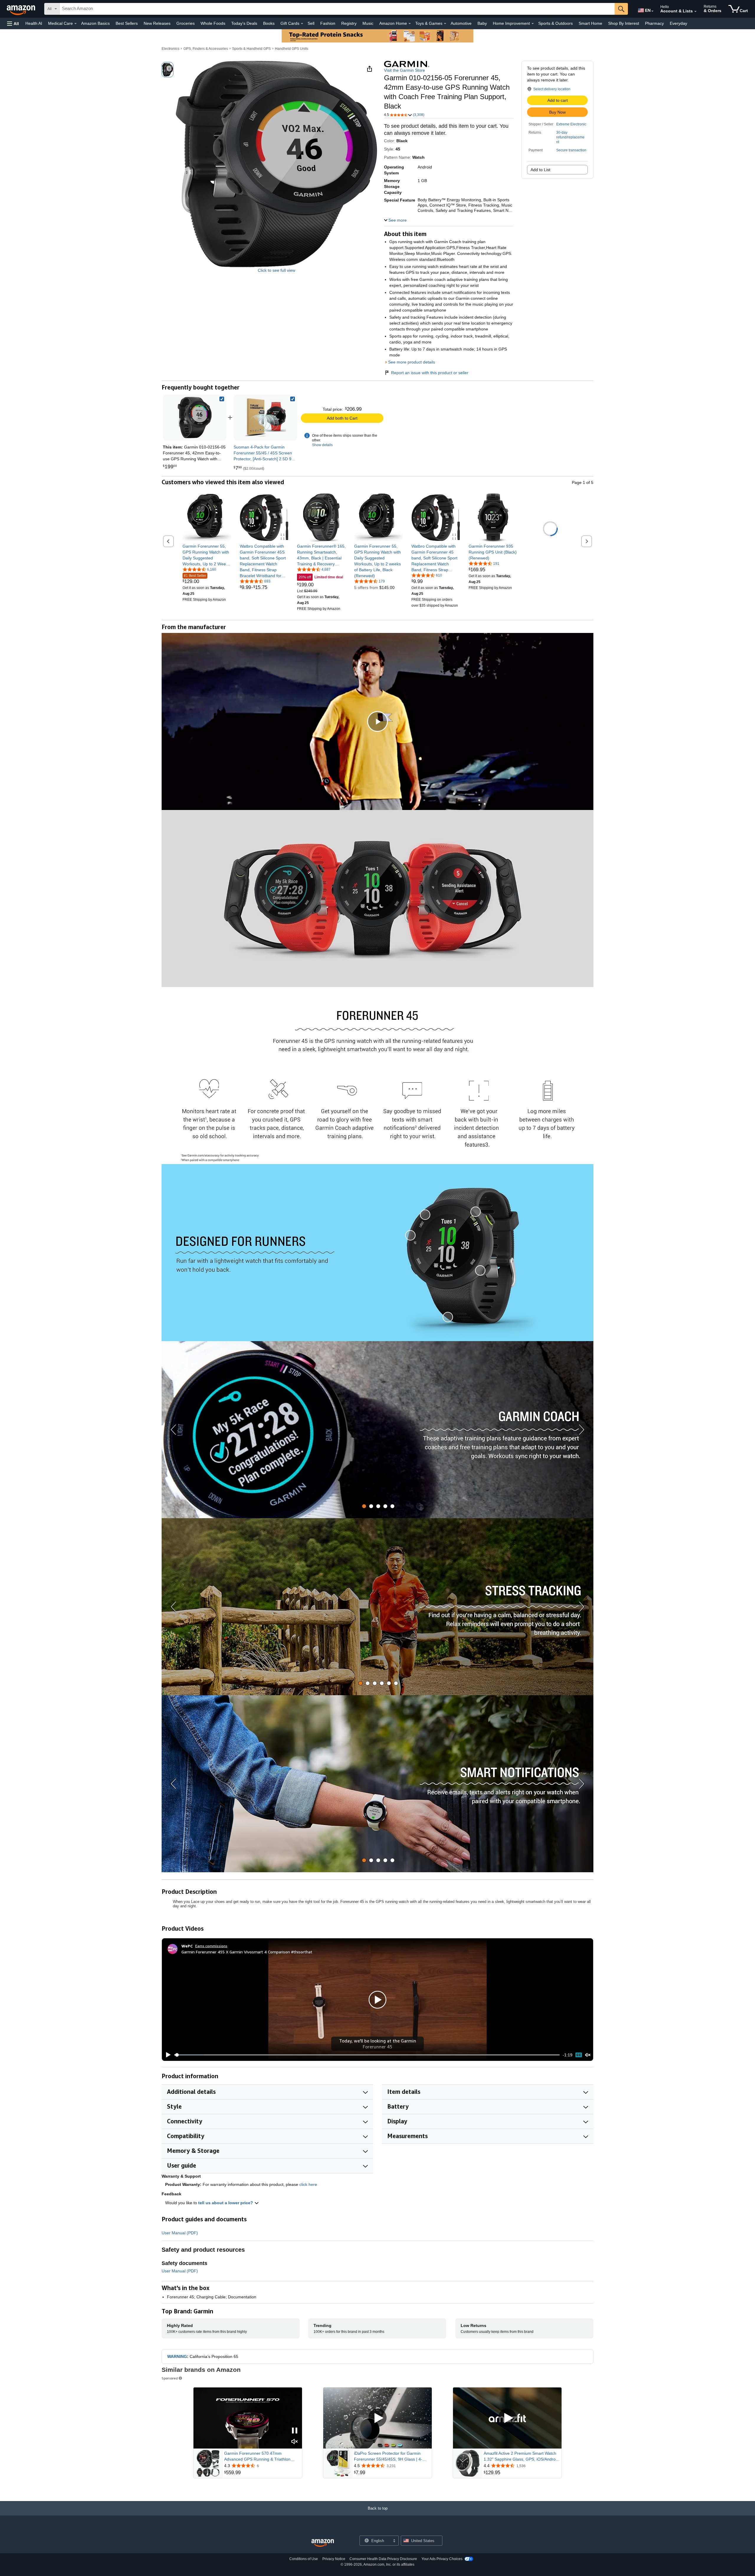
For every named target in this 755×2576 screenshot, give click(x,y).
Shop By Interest (624, 23)
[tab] (364, 1506)
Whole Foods (213, 23)
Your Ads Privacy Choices (442, 2559)
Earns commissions (211, 1946)
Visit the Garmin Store (404, 70)
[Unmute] (588, 2055)
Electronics (170, 49)
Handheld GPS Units (292, 49)
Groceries (186, 23)
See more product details (412, 362)
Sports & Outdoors (555, 23)
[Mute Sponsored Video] (295, 2442)
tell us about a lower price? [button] (226, 2203)
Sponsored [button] (170, 2378)
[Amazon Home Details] (410, 24)
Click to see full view (276, 270)
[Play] (167, 2055)
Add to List (540, 170)
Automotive (461, 23)
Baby (482, 23)
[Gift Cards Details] (302, 24)
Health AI (34, 23)
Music (368, 23)
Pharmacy (654, 23)
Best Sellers (127, 23)
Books (269, 23)
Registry (349, 23)
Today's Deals (244, 23)
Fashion (328, 23)
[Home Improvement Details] (533, 24)
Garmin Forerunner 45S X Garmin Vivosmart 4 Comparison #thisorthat (247, 1952)
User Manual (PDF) (180, 2233)
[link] (265, 418)
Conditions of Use (304, 2559)
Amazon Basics (95, 23)
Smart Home (590, 23)
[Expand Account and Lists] (695, 12)
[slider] (367, 2055)
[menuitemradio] (579, 2055)
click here (308, 2184)
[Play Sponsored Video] (377, 2418)
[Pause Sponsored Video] (295, 2431)
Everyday (678, 23)
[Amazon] (22, 9)
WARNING (177, 2356)
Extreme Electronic (571, 124)
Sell (311, 23)
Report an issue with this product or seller (430, 373)
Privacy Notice (334, 2559)
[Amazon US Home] (323, 2543)
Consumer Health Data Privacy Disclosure (383, 2559)
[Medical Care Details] (75, 24)
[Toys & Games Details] (445, 24)
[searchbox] (337, 9)
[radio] (168, 70)
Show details (322, 445)
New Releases (157, 23)
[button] (13, 23)
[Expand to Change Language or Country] (652, 11)
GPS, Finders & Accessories (206, 49)
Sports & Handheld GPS (251, 49)
